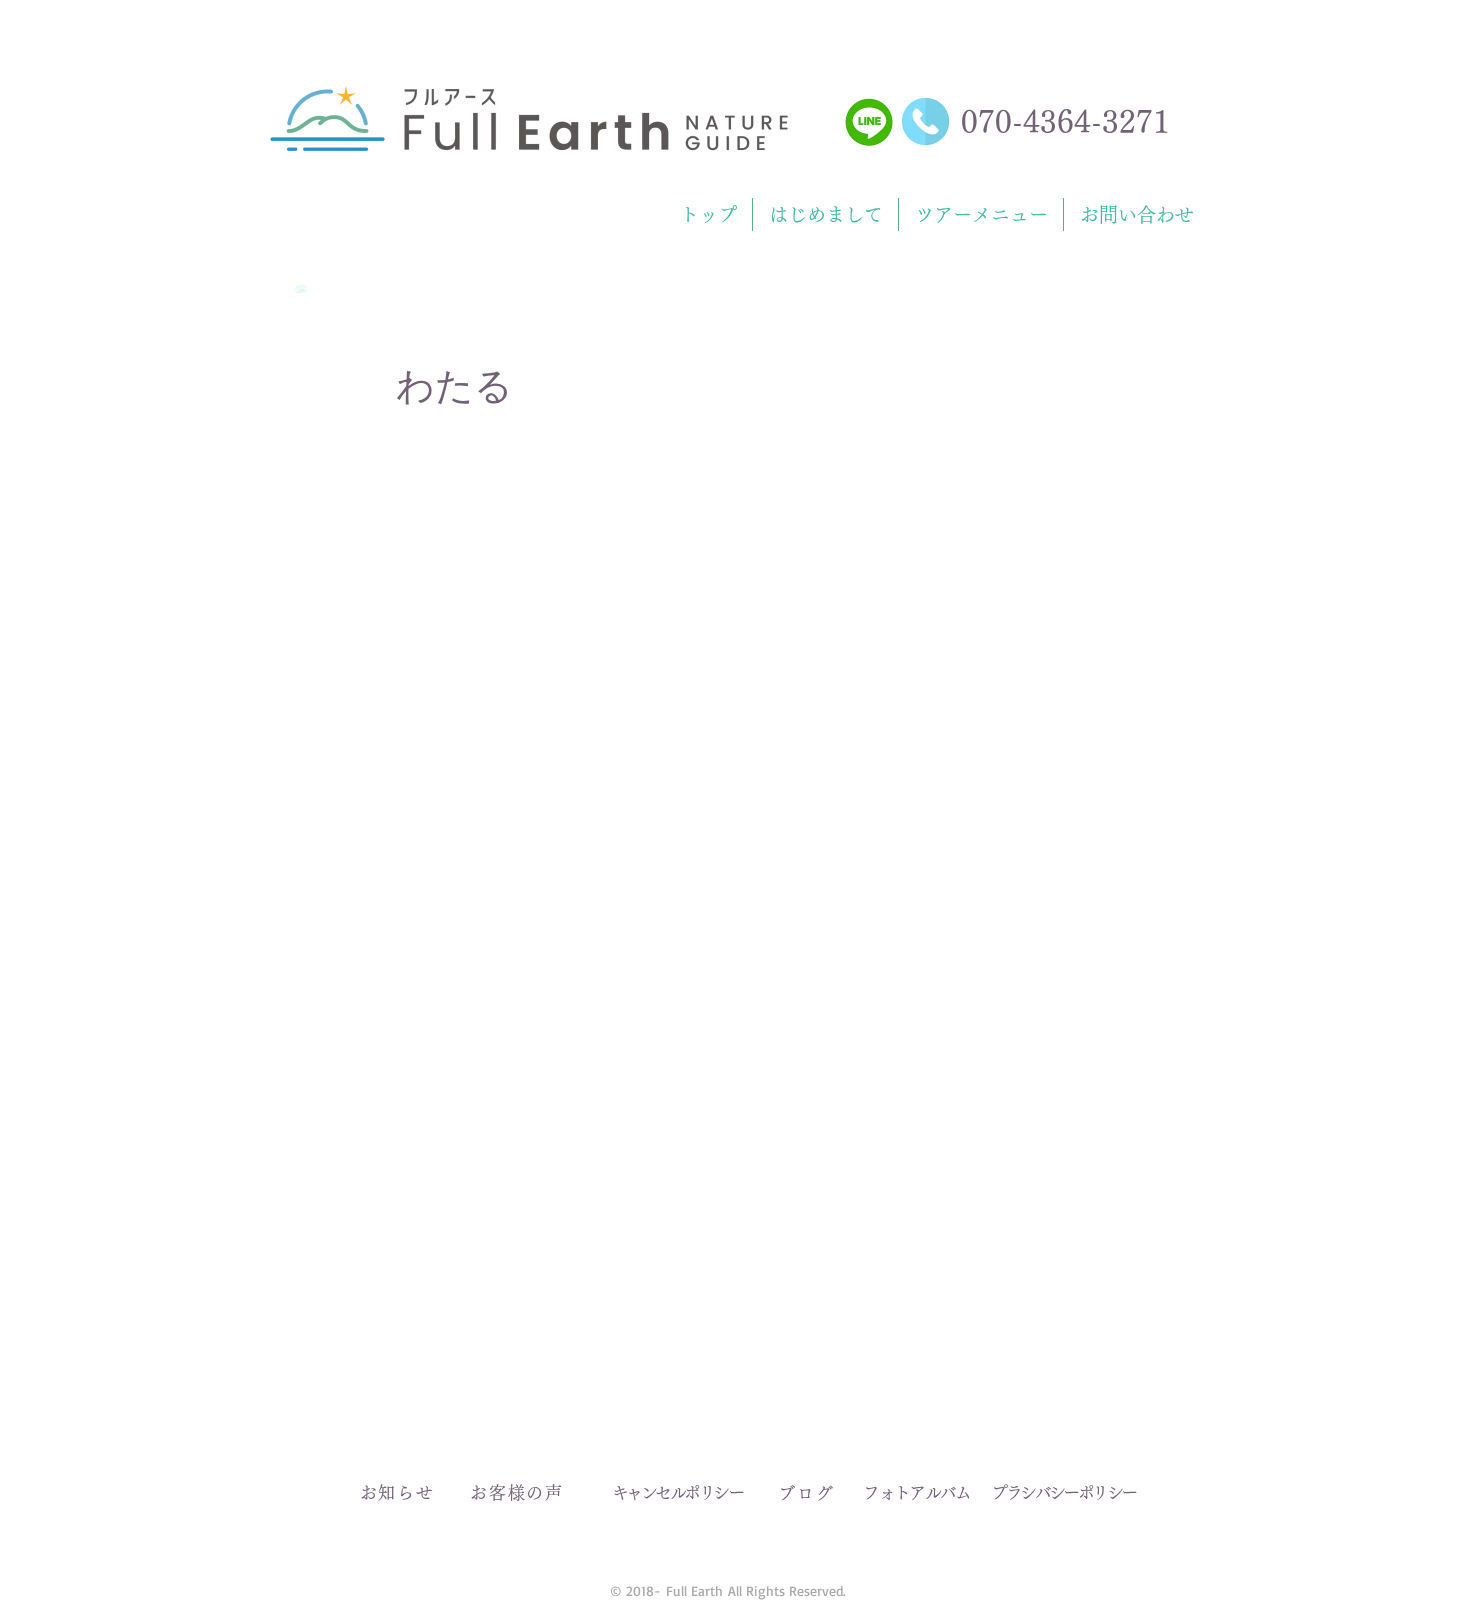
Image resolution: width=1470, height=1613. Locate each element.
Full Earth (694, 1590)
